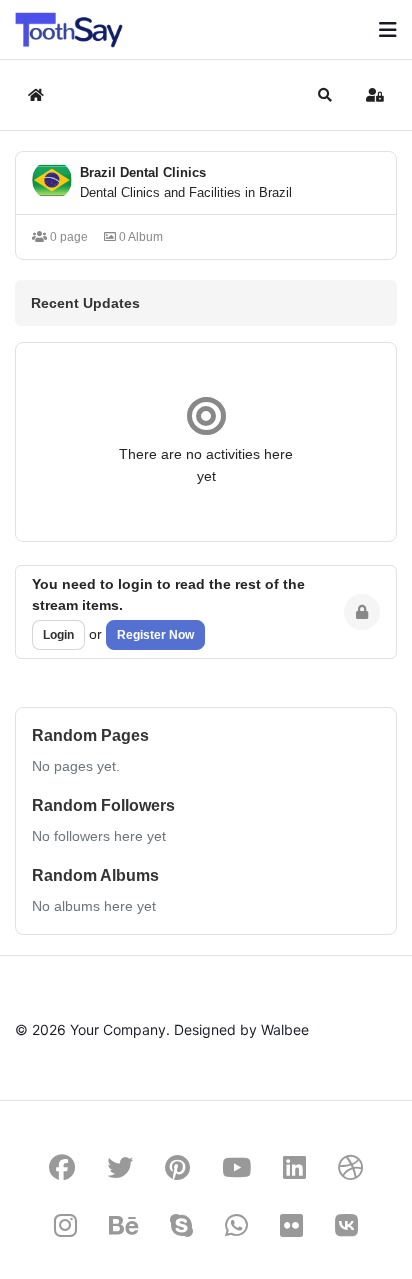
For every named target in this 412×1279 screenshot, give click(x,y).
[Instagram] (65, 1225)
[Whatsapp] (236, 1225)
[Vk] (346, 1225)
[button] (325, 95)
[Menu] (388, 30)
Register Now (155, 635)
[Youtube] (236, 1167)
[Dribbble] (351, 1167)
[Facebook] (62, 1167)
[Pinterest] (177, 1167)
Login (58, 635)
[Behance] (123, 1225)
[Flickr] (291, 1225)
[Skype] (181, 1225)
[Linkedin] (294, 1167)
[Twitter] (120, 1167)
